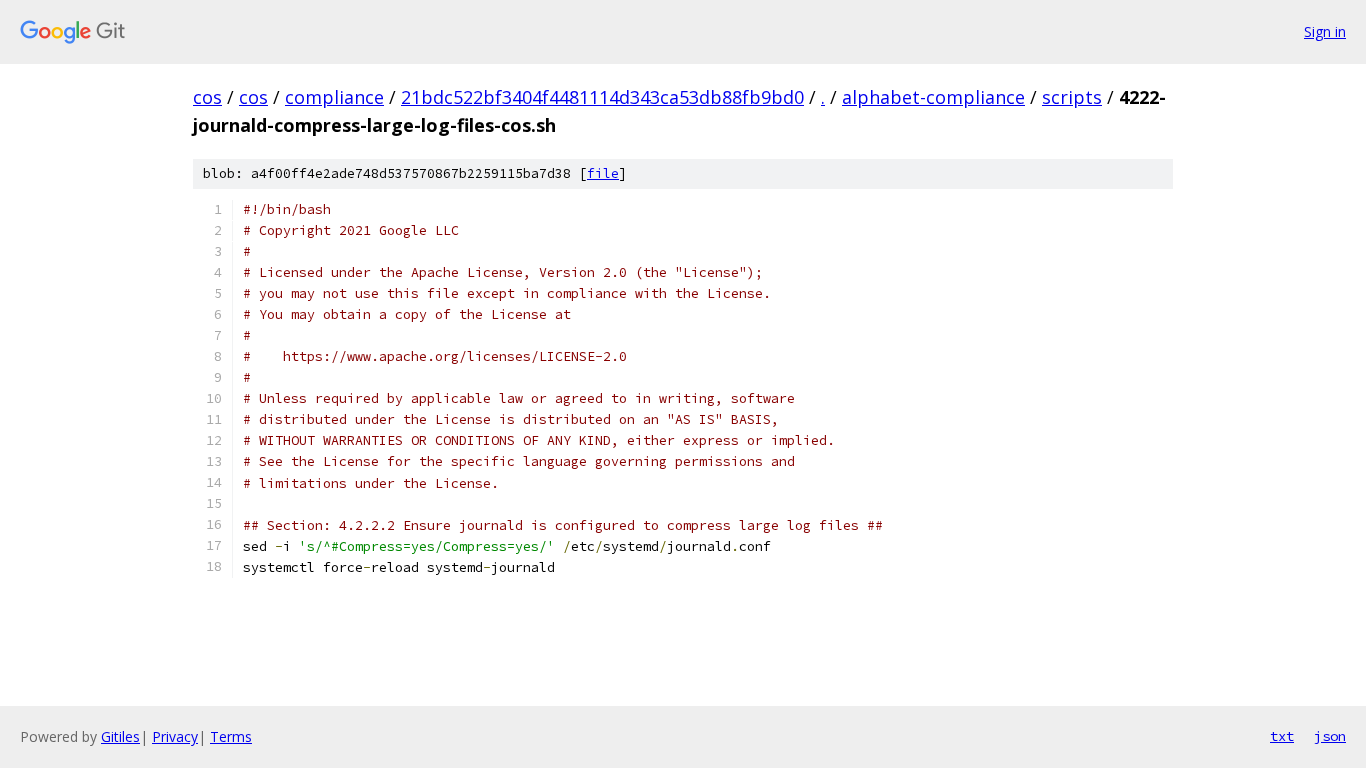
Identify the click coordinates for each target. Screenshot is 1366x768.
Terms (231, 736)
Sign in (1325, 31)
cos (207, 97)
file (603, 173)
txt (1282, 736)
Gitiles (120, 736)
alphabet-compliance (933, 97)
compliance (334, 97)
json (1330, 736)
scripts (1072, 97)
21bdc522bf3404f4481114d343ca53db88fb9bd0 (602, 97)
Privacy (175, 736)
